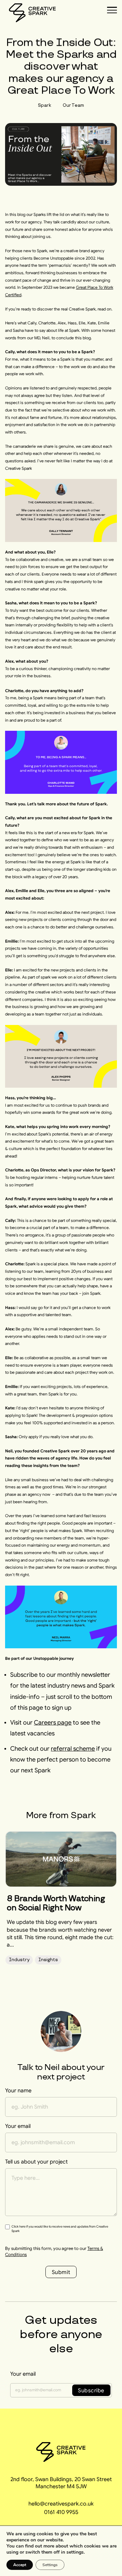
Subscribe (91, 2390)
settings (75, 2552)
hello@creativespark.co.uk (61, 2503)
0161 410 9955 (61, 2512)
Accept (20, 2565)
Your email (23, 2374)
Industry (19, 1960)
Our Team (73, 105)
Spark (45, 105)
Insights (48, 1960)
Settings (50, 2565)
